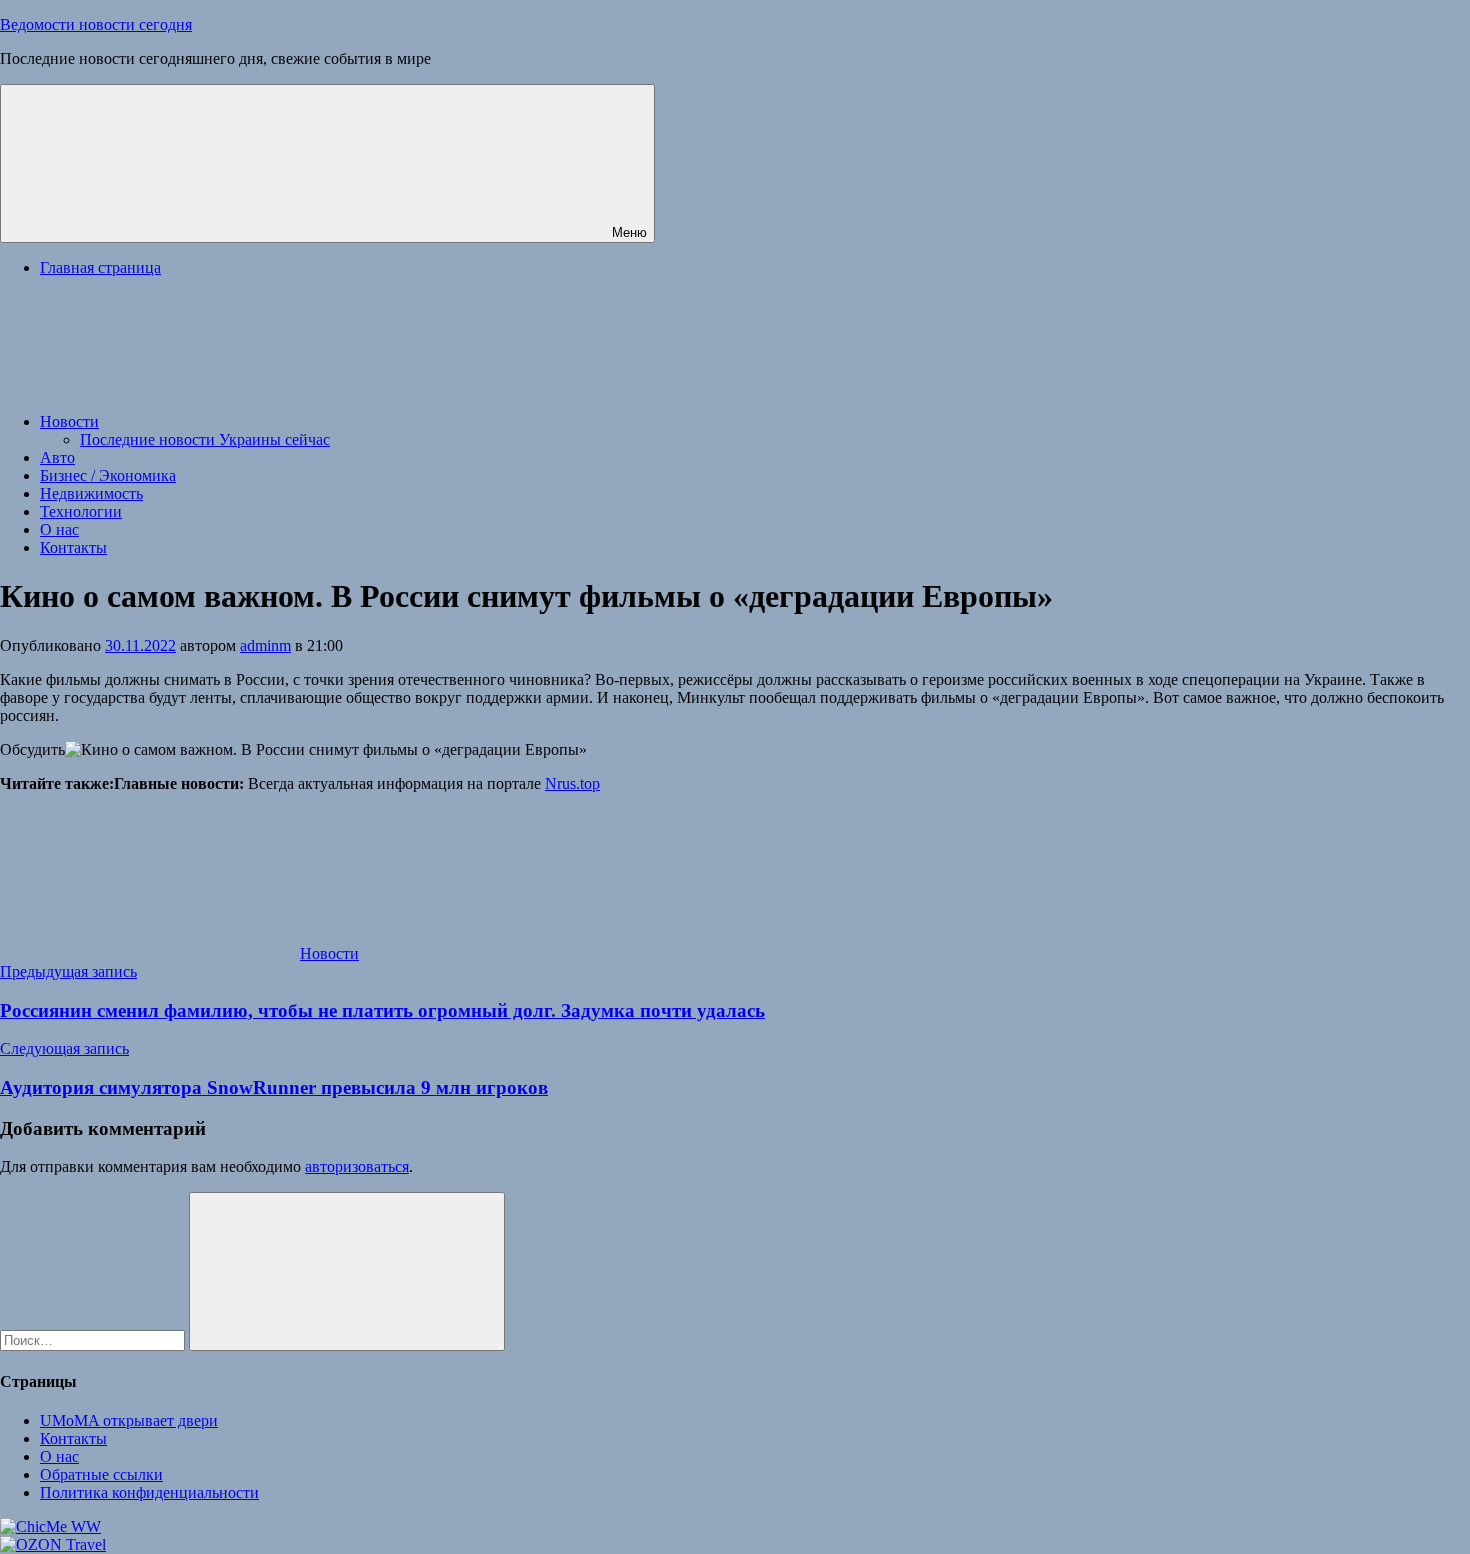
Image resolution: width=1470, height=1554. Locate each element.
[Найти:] (94, 1339)
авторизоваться (357, 1166)
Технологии (81, 511)
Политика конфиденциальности (149, 1492)
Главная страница (100, 267)
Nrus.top (572, 783)
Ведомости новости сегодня (96, 24)
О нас (59, 529)
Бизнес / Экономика (108, 475)
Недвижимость (91, 493)
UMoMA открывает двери (129, 1420)
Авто (57, 457)
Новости (69, 421)
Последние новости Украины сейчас (205, 439)
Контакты (73, 547)
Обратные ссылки (101, 1474)
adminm (265, 645)
